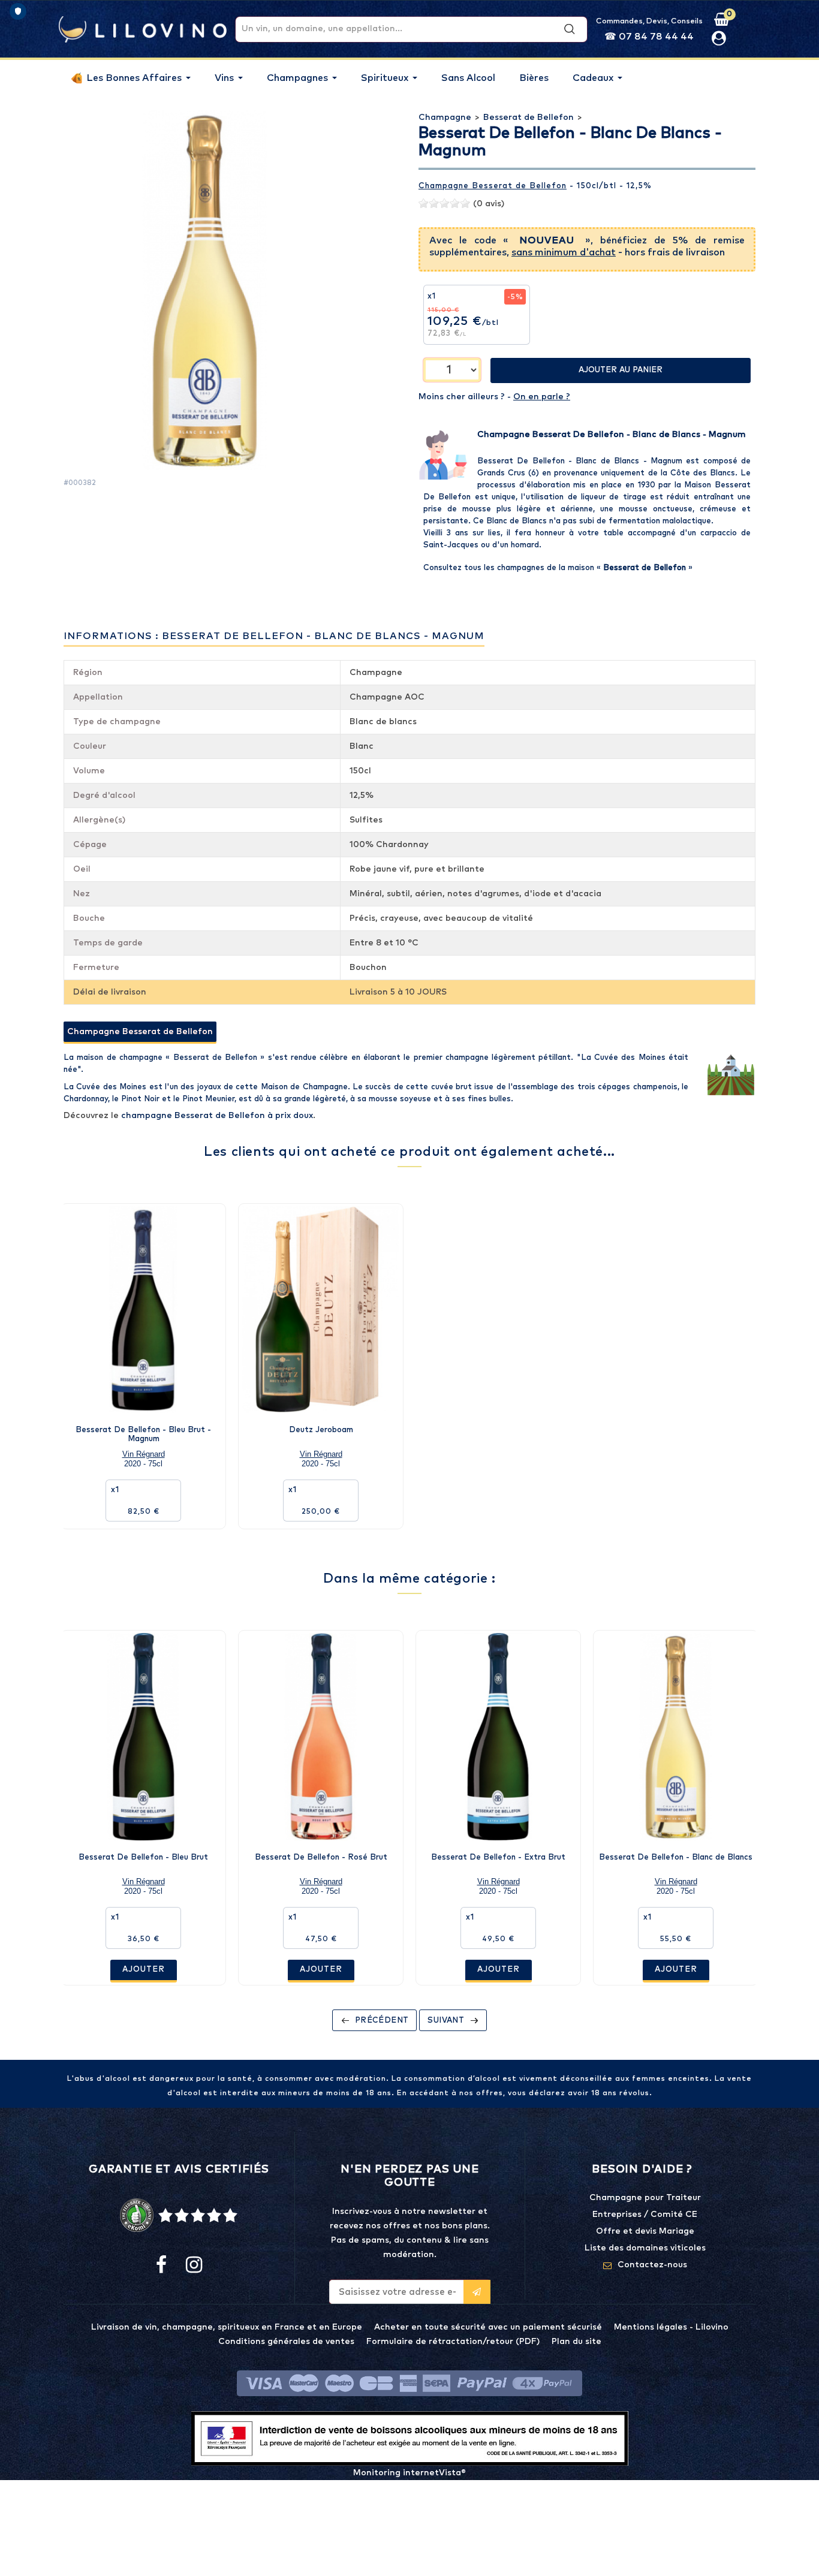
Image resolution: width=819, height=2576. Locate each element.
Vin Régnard (144, 1454)
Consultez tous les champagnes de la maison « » (558, 568)
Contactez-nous (652, 2265)
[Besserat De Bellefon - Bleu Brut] (143, 1737)
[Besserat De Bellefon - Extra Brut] (498, 1737)
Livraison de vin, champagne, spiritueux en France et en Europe (227, 2327)
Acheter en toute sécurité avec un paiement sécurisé (488, 2327)
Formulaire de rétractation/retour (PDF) (453, 2342)
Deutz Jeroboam (321, 1430)
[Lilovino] (143, 29)
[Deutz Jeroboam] (321, 1310)
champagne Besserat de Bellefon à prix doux (217, 1116)
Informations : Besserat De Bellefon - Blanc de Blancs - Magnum (274, 636)
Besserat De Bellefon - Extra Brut (498, 1858)
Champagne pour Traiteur (645, 2198)
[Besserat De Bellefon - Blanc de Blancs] (676, 1737)
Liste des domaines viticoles (645, 2248)
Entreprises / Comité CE (645, 2215)
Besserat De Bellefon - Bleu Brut (143, 1858)
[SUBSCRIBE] (477, 2292)
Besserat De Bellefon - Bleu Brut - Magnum (143, 1434)
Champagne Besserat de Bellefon (493, 186)
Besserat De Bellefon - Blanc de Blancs (676, 1858)
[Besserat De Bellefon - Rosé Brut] (321, 1737)
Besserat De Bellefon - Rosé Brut (321, 1858)
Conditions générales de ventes (286, 2342)
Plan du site (576, 2342)
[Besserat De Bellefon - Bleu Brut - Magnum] (143, 1310)
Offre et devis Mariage (645, 2231)
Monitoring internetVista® (409, 2473)
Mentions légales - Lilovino (671, 2327)
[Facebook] (161, 2265)
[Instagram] (193, 2265)
